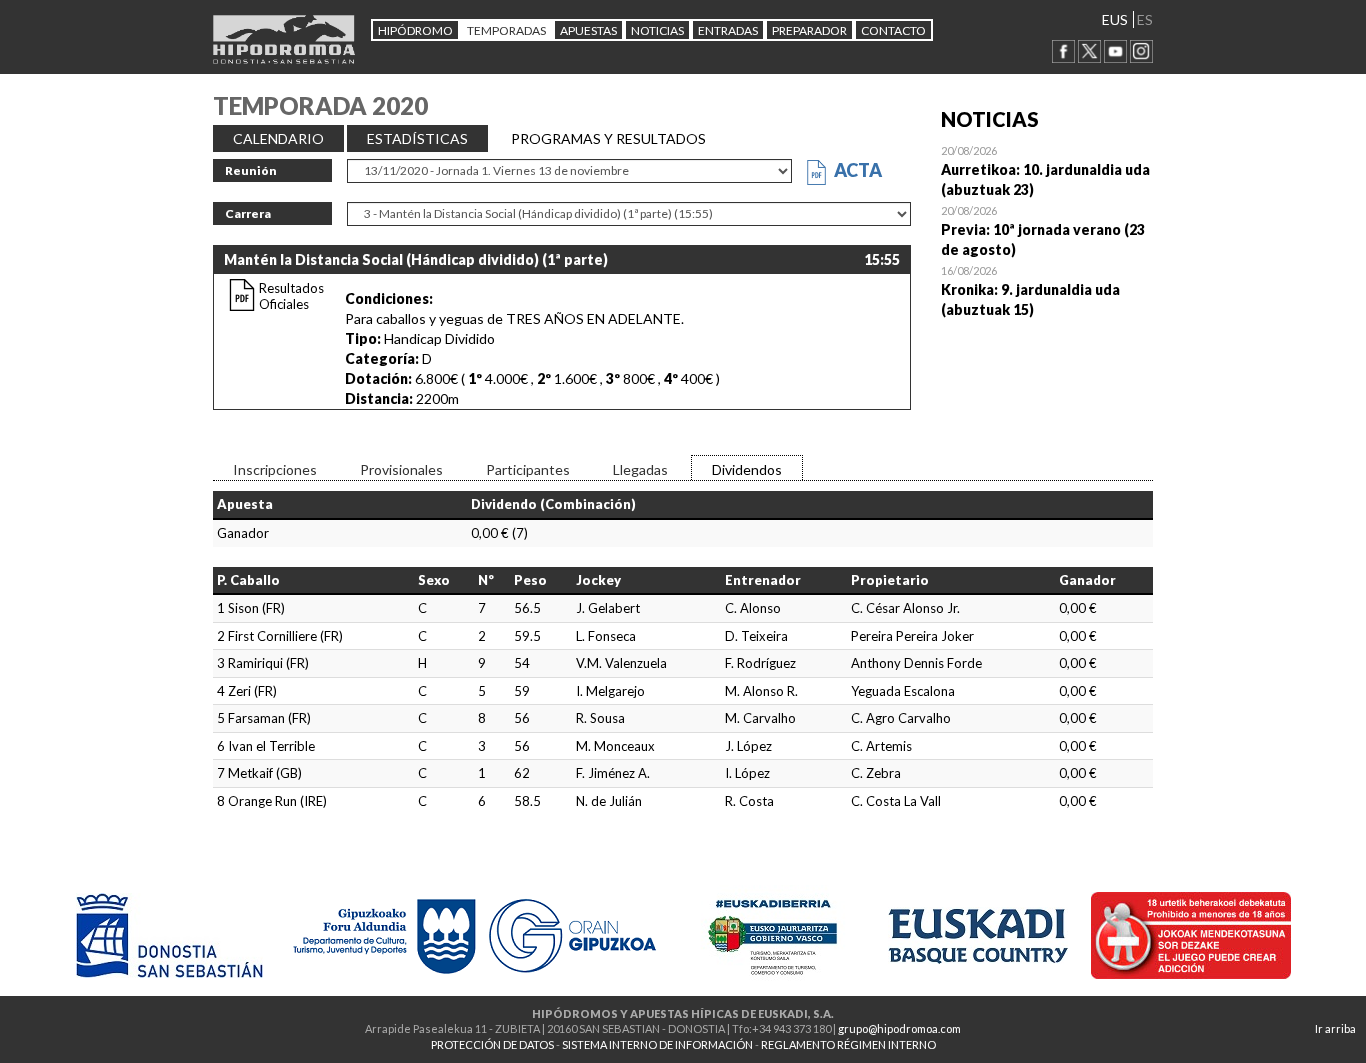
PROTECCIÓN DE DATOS (492, 1044)
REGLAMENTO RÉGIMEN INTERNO (848, 1044)
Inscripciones (275, 469)
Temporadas (506, 30)
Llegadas (640, 469)
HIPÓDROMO (415, 30)
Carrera (248, 213)
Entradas (728, 30)
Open (1047, 170)
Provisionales (401, 469)
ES (1145, 19)
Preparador (809, 30)
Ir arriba (1335, 1028)
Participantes (528, 469)
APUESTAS (588, 30)
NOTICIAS (657, 30)
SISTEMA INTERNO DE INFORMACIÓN (657, 1044)
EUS (1115, 19)
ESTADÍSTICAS (417, 138)
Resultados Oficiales (291, 296)
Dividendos (747, 469)
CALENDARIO (278, 138)
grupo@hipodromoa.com (899, 1028)
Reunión (251, 170)
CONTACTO (893, 30)
